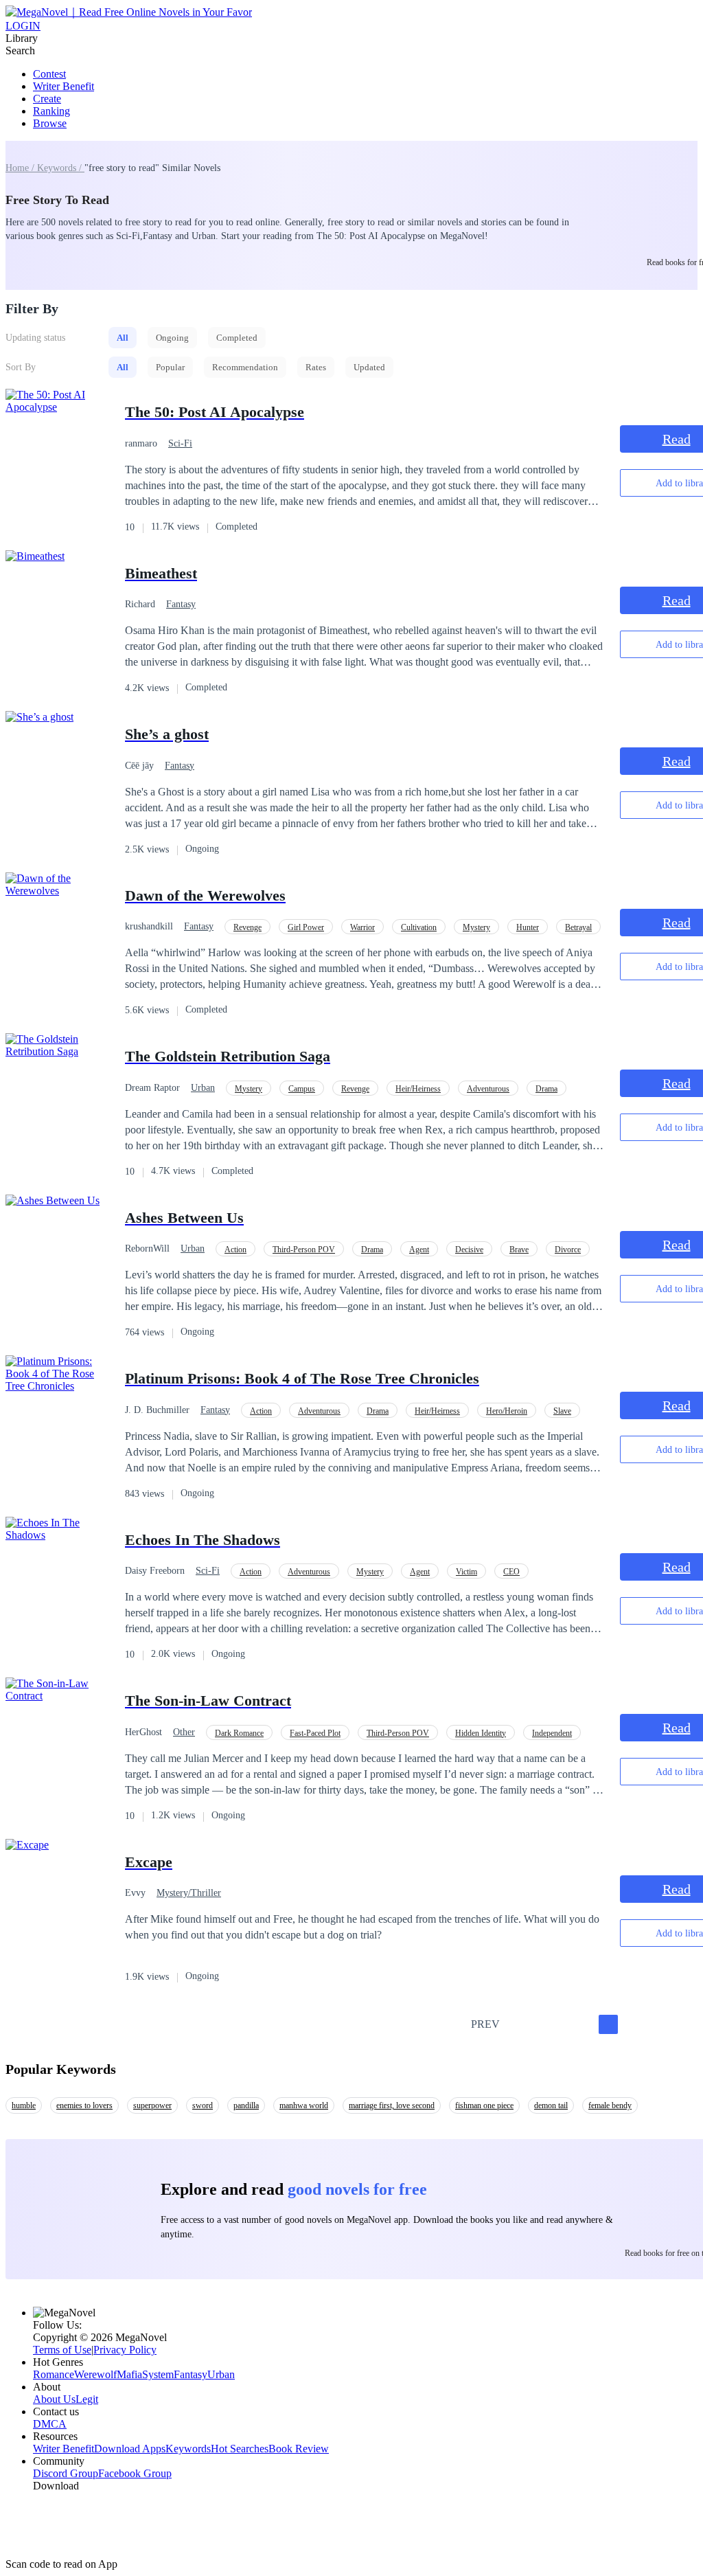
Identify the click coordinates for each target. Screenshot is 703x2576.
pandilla (246, 2105)
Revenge (247, 927)
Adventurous (488, 1089)
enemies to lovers (84, 2105)
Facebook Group (135, 2473)
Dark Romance (239, 1733)
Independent (552, 1733)
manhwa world (304, 2105)
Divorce (568, 1250)
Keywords (188, 2449)
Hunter (528, 927)
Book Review (299, 2449)
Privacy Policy (125, 2350)
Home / (21, 168)
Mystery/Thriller (189, 1893)
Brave (519, 1250)
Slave (562, 1411)
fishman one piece (484, 2105)
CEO (511, 1572)
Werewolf (95, 2374)
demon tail (551, 2105)
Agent (419, 1250)
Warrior (362, 927)
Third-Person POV (304, 1250)
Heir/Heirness (418, 1089)
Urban (203, 1088)
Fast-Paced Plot (315, 1733)
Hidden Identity (481, 1733)
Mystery (476, 927)
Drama (546, 1089)
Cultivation (419, 927)
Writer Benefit (64, 86)
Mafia (129, 2374)
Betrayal (578, 927)
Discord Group (66, 2473)
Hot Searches (240, 2449)
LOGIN (23, 26)
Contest (49, 74)
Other (184, 1732)
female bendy (610, 2105)
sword (203, 2105)
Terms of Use (62, 2350)
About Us (54, 2399)
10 (655, 2024)
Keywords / (61, 168)
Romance (54, 2374)
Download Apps (130, 2449)
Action (235, 1250)
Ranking (51, 111)
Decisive (469, 1250)
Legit (87, 2399)
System (158, 2374)
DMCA (50, 2424)
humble (24, 2105)
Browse (50, 123)
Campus (302, 1089)
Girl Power (306, 927)
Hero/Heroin (507, 1411)
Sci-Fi (180, 443)
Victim (466, 1572)
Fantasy (181, 604)
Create (47, 99)
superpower (152, 2105)
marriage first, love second (392, 2105)
